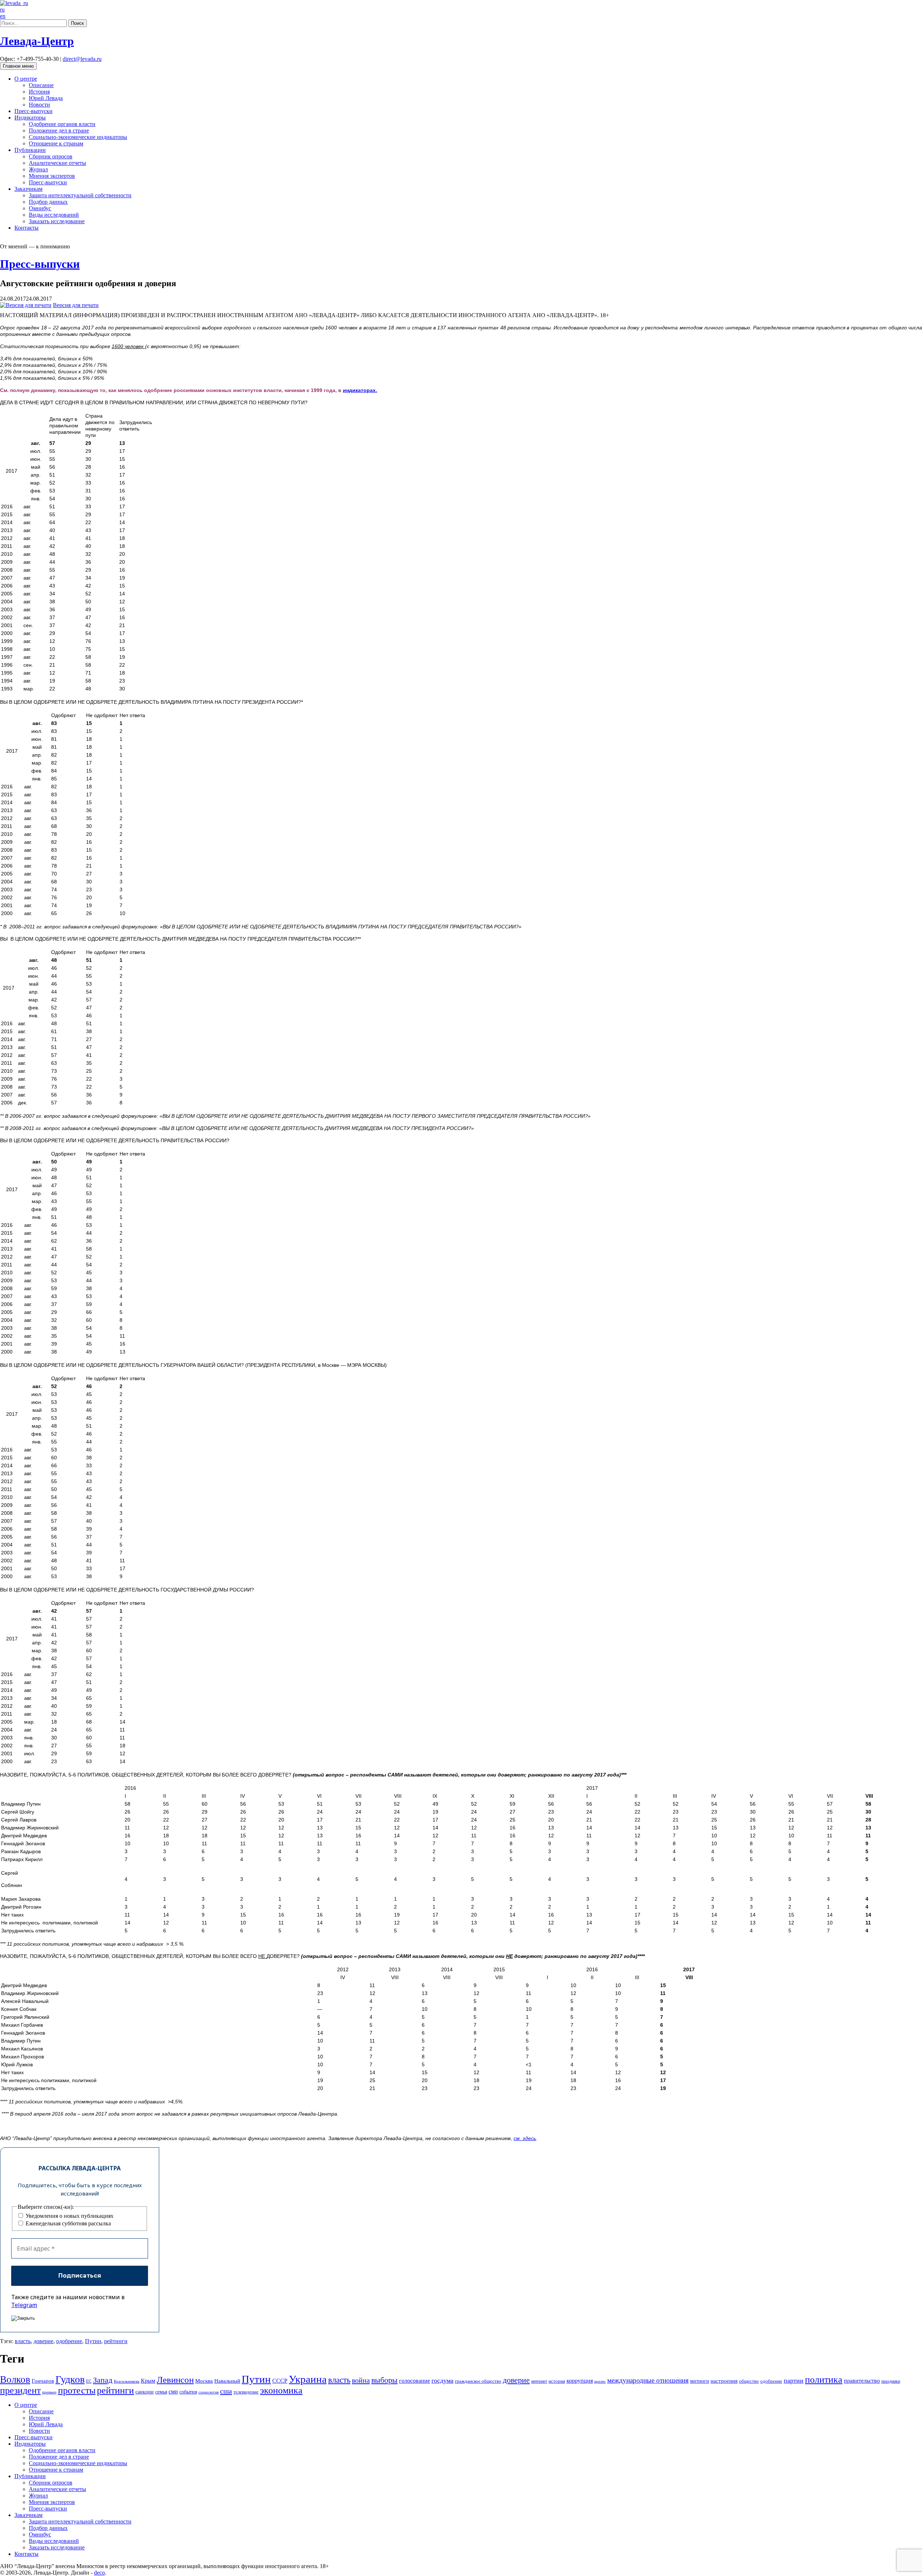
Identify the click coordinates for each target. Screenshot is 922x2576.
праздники (891, 2381)
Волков (15, 2379)
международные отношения (648, 2380)
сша (226, 2391)
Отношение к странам (56, 143)
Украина (308, 2379)
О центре (26, 79)
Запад (103, 2380)
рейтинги (116, 2341)
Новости (39, 105)
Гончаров (43, 2381)
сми (173, 2392)
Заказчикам (28, 189)
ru (2, 10)
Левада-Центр (37, 41)
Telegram (24, 2305)
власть (23, 2341)
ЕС (89, 2381)
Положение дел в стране (59, 130)
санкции (145, 2392)
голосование (415, 2381)
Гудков (70, 2379)
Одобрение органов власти (62, 124)
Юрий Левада (46, 98)
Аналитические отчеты (57, 163)
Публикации (30, 150)
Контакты (26, 228)
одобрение (69, 2341)
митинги (700, 2381)
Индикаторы (30, 118)
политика (824, 2380)
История (39, 92)
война (361, 2380)
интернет (539, 2381)
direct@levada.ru (82, 59)
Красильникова (127, 2381)
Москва (204, 2381)
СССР (280, 2381)
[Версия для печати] (26, 305)
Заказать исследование (57, 221)
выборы (384, 2380)
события (188, 2392)
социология (209, 2392)
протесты (77, 2390)
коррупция (580, 2381)
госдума (442, 2381)
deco (99, 2573)
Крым (148, 2381)
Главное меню (18, 66)
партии (794, 2381)
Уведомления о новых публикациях (69, 2216)
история (557, 2381)
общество (749, 2381)
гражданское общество (478, 2381)
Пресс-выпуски (33, 111)
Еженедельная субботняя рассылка (68, 2223)
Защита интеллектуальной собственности (80, 195)
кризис (600, 2381)
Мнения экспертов (52, 176)
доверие (43, 2341)
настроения (724, 2381)
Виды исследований (54, 215)
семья (161, 2392)
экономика (281, 2390)
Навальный (227, 2381)
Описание (41, 85)
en (3, 16)
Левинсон (175, 2380)
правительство (862, 2381)
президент (20, 2390)
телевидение (246, 2392)
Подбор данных (48, 202)
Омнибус (40, 208)
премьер (49, 2392)
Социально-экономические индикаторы (78, 137)
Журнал (38, 169)
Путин (93, 2341)
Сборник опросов (51, 156)
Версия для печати (76, 305)
